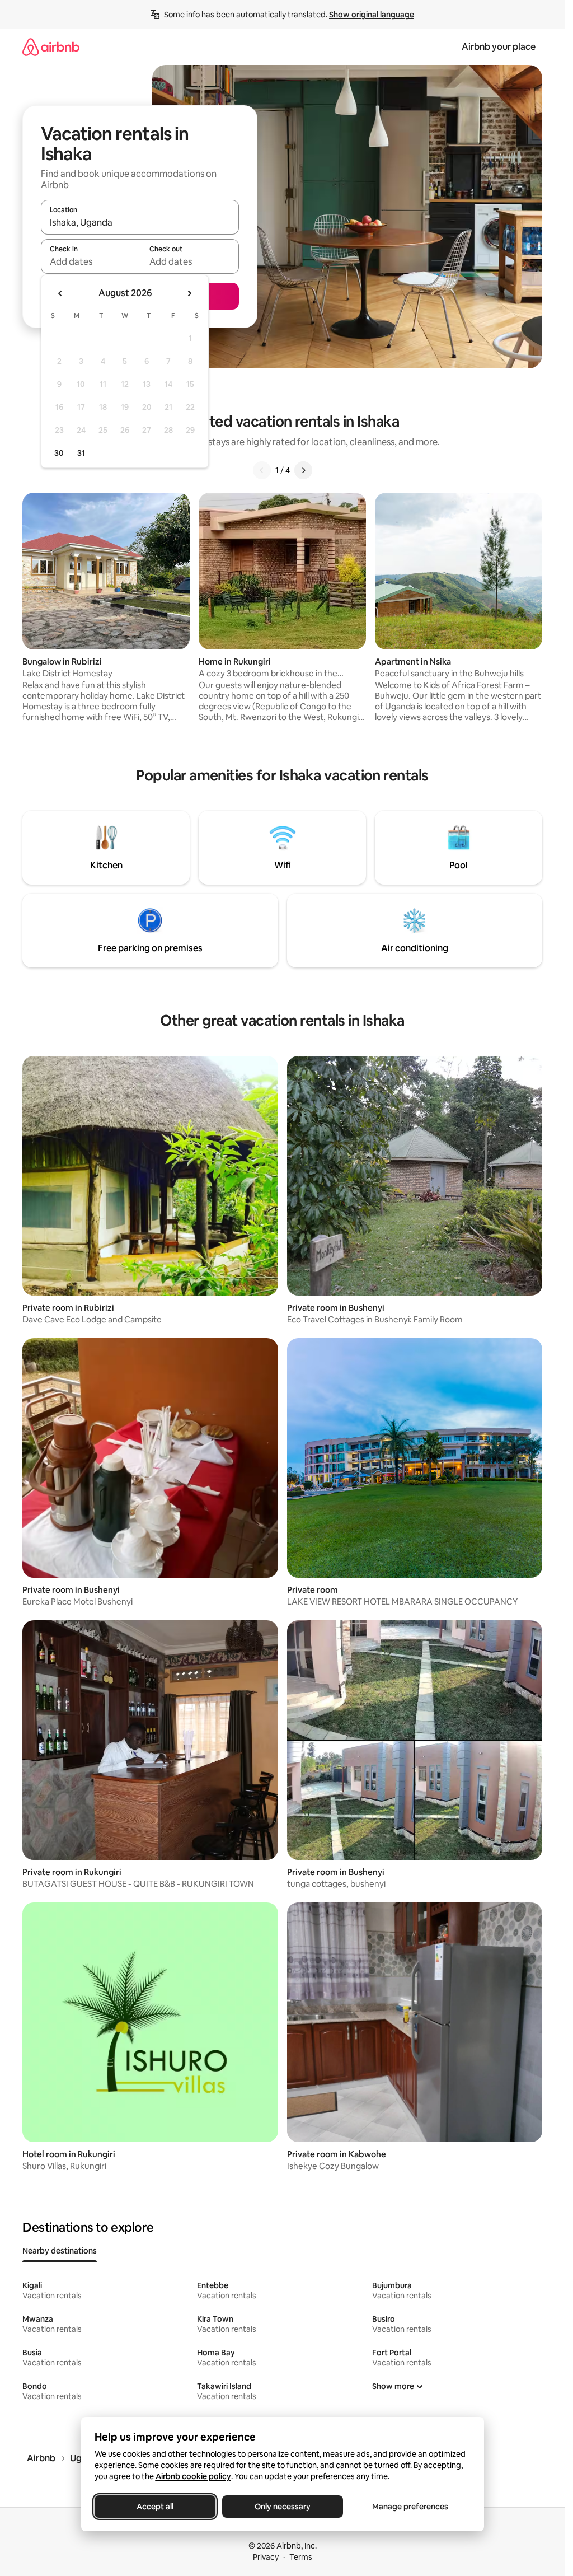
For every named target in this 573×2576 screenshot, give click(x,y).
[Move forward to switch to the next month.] (189, 293)
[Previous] (262, 470)
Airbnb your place (499, 47)
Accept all (155, 2507)
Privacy (266, 2557)
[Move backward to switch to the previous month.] (60, 293)
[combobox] (140, 222)
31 (81, 453)
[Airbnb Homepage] (51, 47)
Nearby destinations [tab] (60, 2251)
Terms (301, 2557)
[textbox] (90, 261)
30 (59, 453)
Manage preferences (410, 2507)
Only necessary (283, 2507)
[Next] (303, 470)
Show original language (372, 15)
